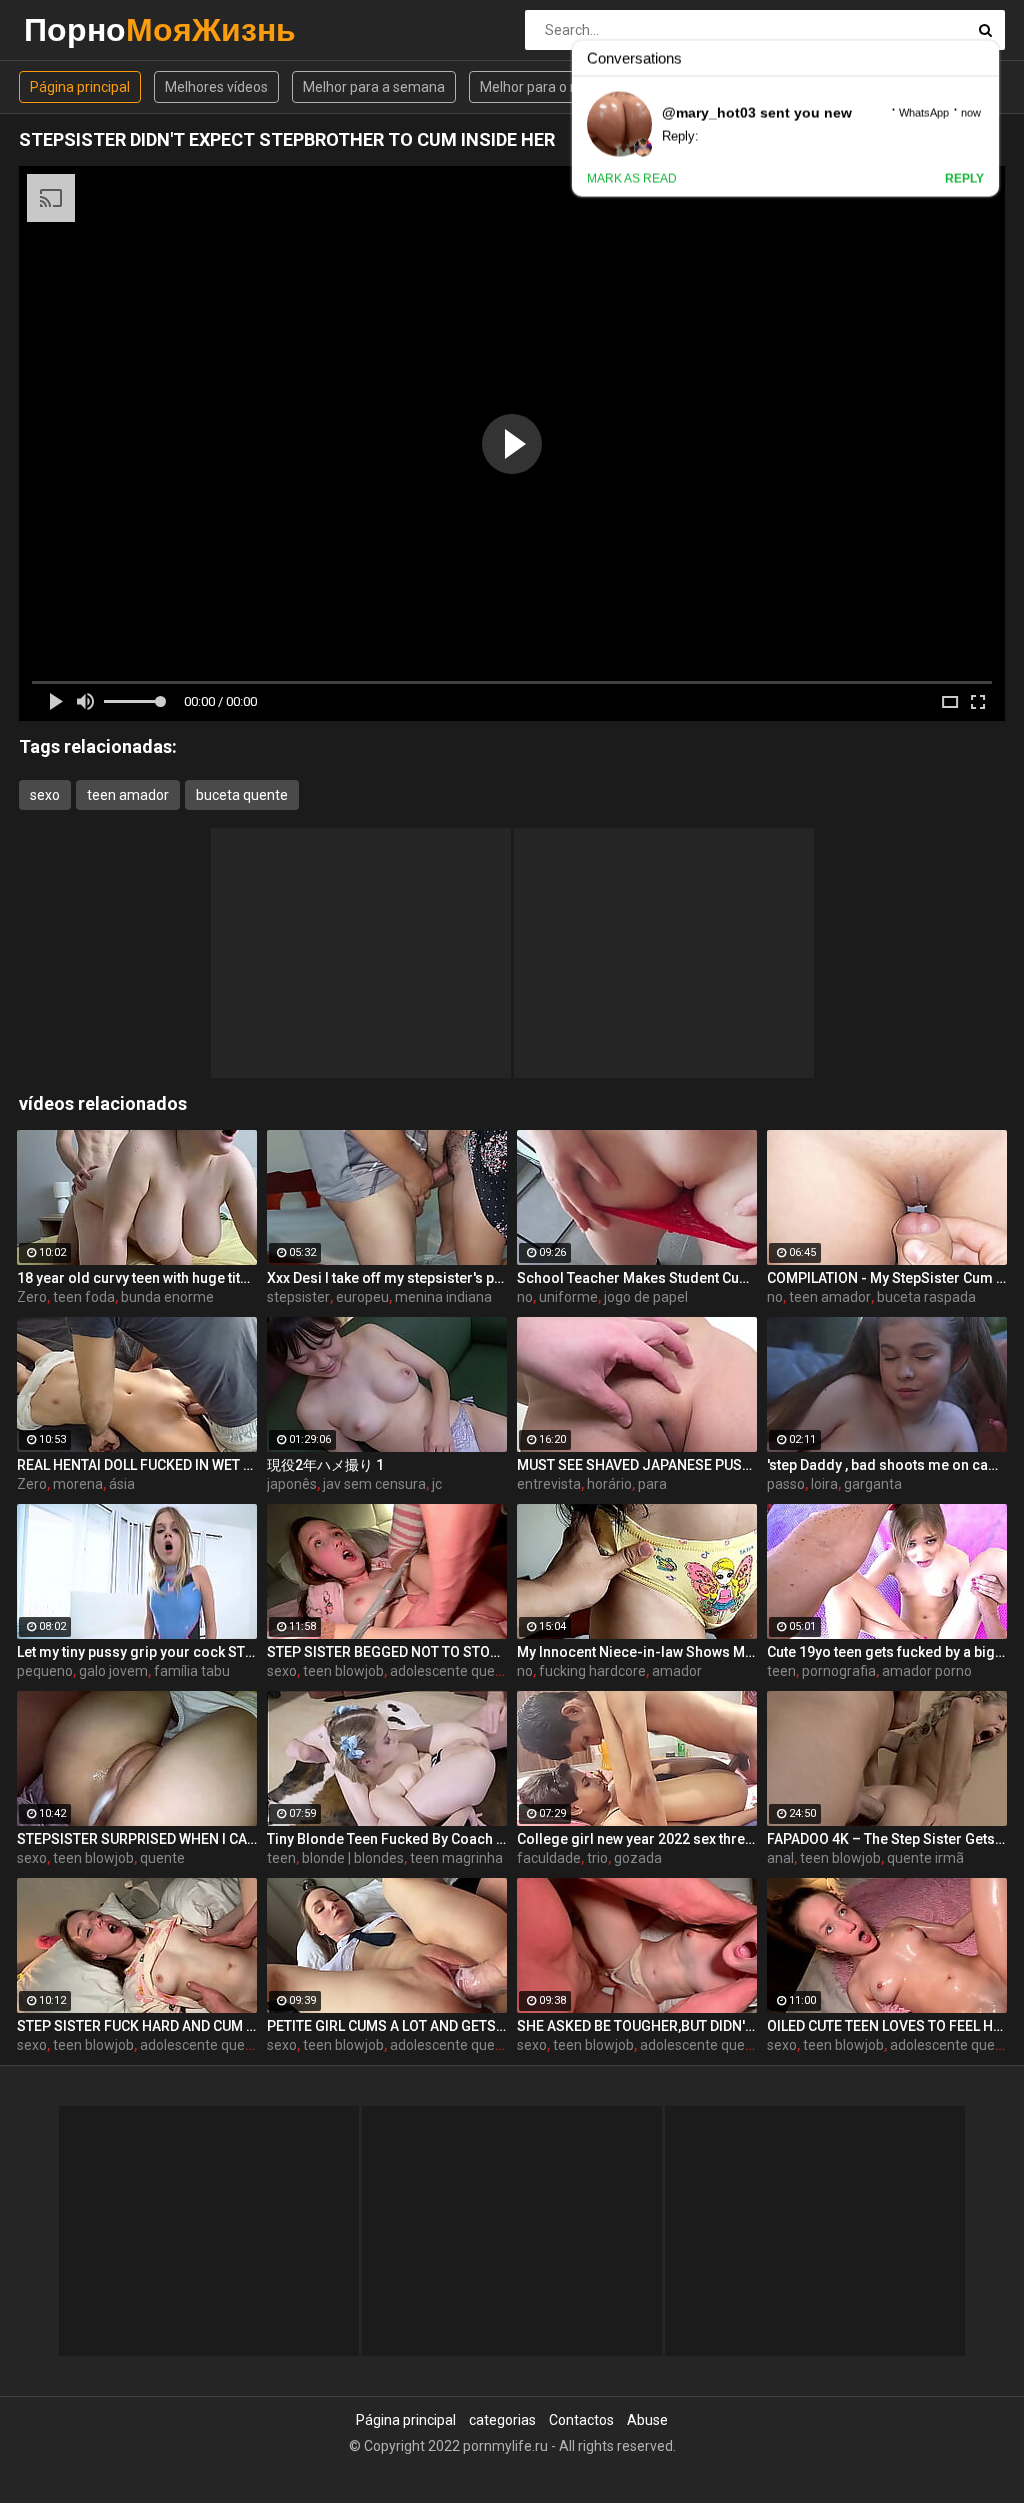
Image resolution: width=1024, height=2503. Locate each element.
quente (162, 1858)
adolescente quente (453, 1671)
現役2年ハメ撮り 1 (325, 1465)
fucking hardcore (592, 1671)
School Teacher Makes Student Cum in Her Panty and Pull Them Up (637, 1278)
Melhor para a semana (374, 87)
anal (780, 1858)
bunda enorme (167, 1297)
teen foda (84, 1297)
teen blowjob (343, 1671)
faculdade (549, 1858)
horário (609, 1484)
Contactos (581, 2420)
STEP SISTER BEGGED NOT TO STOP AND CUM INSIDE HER (387, 1652)
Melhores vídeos (216, 87)
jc (437, 1484)
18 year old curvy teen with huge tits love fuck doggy (137, 1278)
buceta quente (242, 795)
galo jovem (113, 1671)
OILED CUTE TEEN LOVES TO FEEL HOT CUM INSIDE (887, 2026)
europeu (362, 1297)
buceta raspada (926, 1297)
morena (78, 1484)
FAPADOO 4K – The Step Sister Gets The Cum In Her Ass (887, 1839)
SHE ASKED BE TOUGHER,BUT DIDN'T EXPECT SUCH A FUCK (637, 2026)
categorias (502, 2420)
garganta (873, 1484)
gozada (638, 1858)
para (652, 1484)
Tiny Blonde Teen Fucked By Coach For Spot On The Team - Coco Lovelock (387, 1839)
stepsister (298, 1297)
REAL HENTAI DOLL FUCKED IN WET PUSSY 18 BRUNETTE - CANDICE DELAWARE (137, 1465)
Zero (32, 1297)
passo (786, 1484)
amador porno (927, 1671)
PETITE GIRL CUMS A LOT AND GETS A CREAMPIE (387, 2026)
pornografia (839, 1671)
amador (677, 1671)
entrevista (549, 1484)
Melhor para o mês (539, 87)
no (525, 1297)
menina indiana (443, 1297)
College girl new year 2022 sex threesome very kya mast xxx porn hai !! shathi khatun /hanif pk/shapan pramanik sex (637, 1839)
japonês (292, 1484)
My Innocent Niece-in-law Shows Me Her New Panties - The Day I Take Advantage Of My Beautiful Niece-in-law (637, 1652)
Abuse (647, 2420)
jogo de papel (646, 1297)
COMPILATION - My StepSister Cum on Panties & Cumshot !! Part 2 (887, 1278)
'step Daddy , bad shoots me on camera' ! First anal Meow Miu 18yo (887, 1465)
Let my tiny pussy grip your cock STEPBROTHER (137, 1652)
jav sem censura (374, 1484)
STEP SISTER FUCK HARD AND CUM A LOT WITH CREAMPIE (137, 2026)
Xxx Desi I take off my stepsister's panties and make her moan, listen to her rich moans (387, 1278)
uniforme (568, 1297)
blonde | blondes (353, 1858)
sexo (45, 795)
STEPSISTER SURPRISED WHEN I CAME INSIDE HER (137, 1839)
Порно (76, 29)
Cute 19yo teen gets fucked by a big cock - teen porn (887, 1652)
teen (781, 1671)
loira (824, 1484)
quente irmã (925, 1858)
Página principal (80, 87)
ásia (122, 1484)
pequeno (45, 1671)
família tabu (192, 1671)
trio (597, 1858)
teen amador (128, 795)
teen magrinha (456, 1858)
